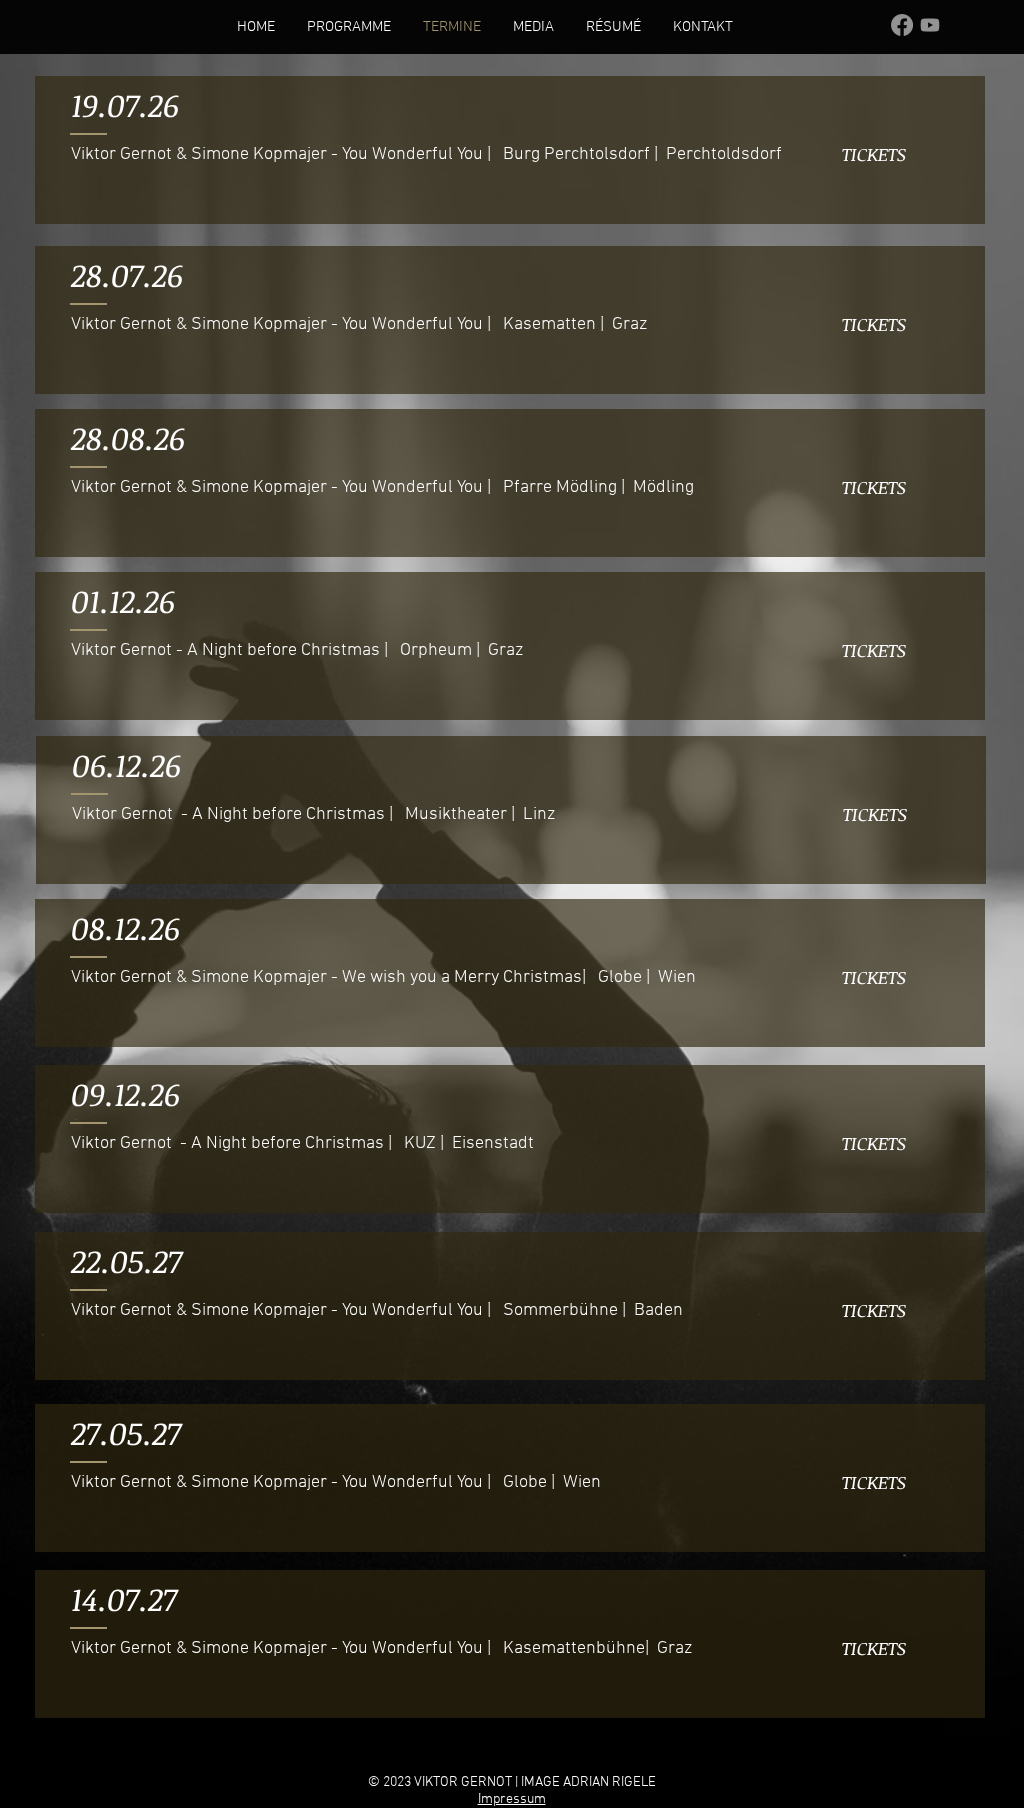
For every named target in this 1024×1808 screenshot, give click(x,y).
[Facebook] (902, 25)
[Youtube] (930, 25)
